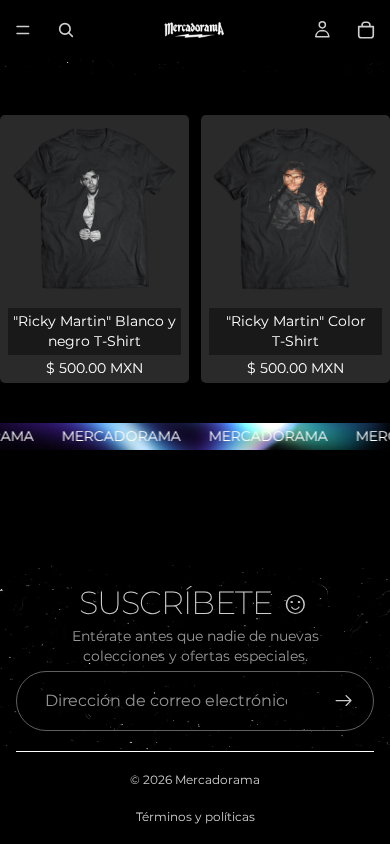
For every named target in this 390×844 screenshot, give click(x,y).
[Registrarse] (344, 701)
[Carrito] (366, 30)
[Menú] (23, 30)
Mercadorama (217, 779)
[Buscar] (66, 30)
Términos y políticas (195, 816)
